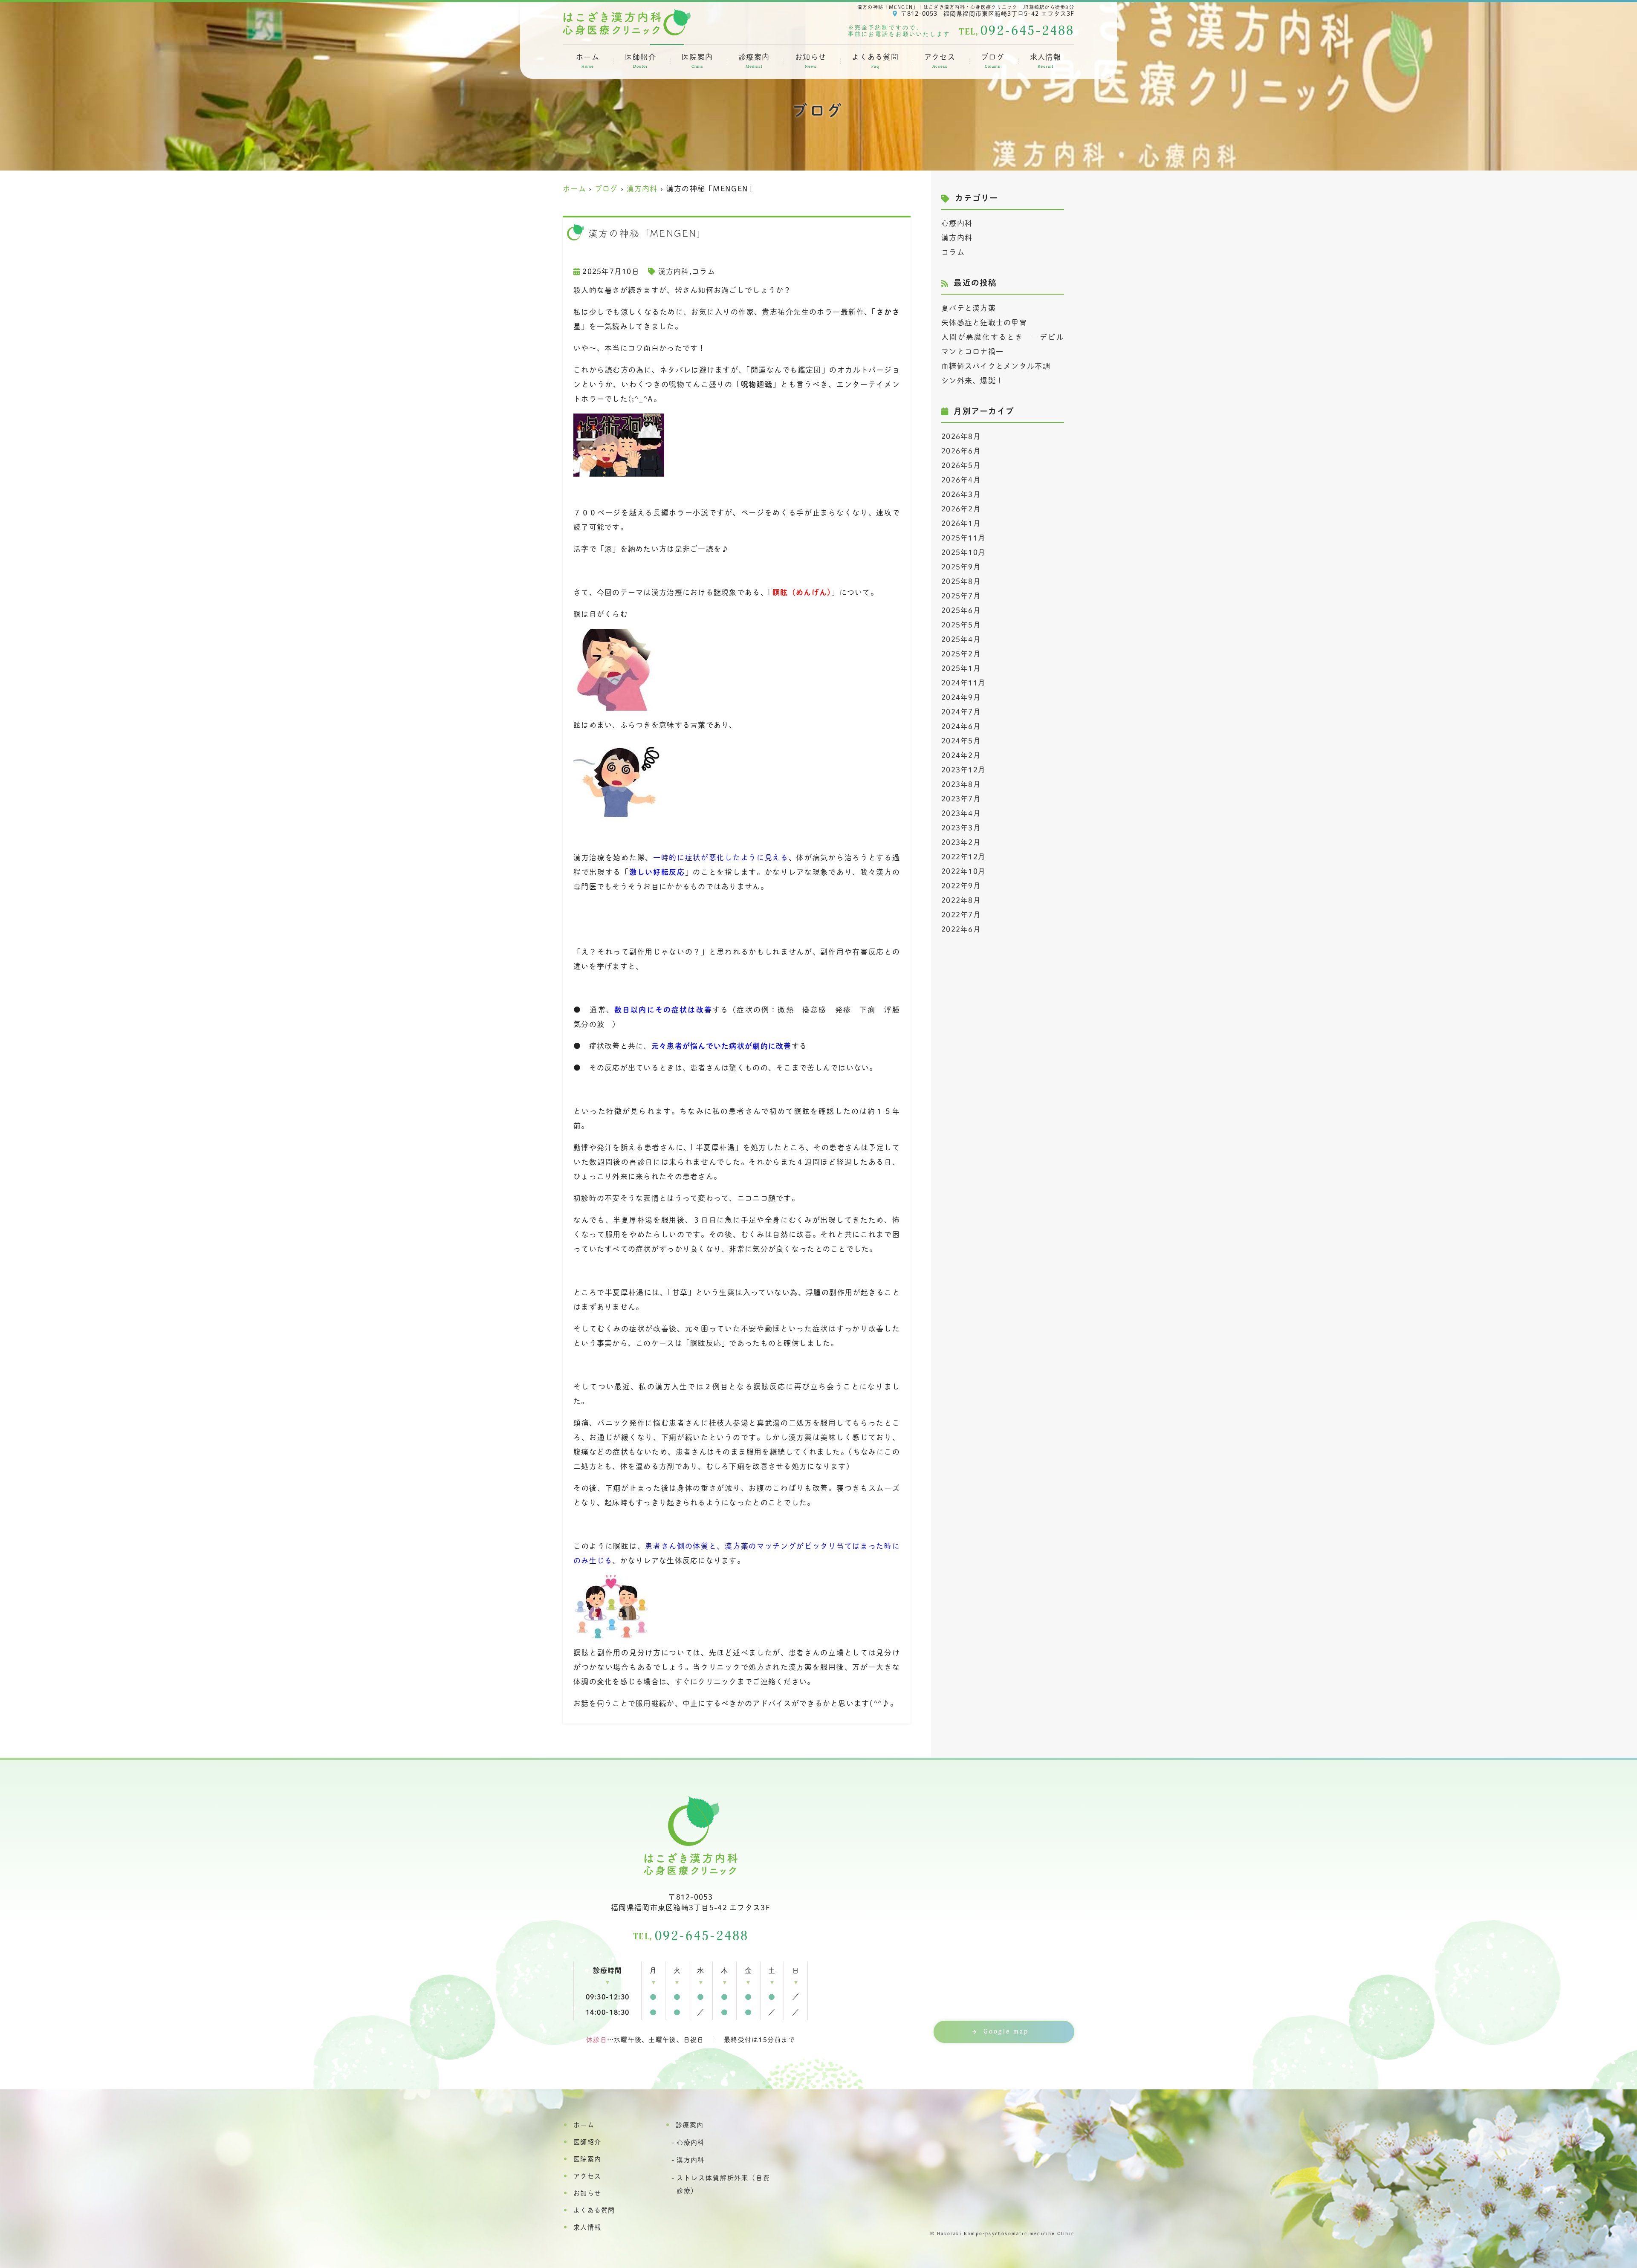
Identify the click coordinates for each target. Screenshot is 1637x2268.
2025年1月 (961, 668)
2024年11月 (963, 683)
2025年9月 (961, 567)
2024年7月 (961, 712)
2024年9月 (961, 697)
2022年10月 (963, 871)
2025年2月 (961, 654)
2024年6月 (961, 726)
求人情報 (1046, 61)
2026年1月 (961, 523)
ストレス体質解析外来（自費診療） (723, 2184)
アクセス (940, 61)
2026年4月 (961, 480)
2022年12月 (963, 857)
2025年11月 (963, 538)
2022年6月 (961, 929)
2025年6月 (961, 610)
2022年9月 (961, 886)
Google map (1006, 2032)
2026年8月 (961, 436)
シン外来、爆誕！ (972, 380)
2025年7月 (961, 596)
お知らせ (811, 61)
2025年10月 (963, 552)
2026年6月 (961, 451)
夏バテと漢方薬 (969, 308)
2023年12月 (963, 770)
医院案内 (697, 61)
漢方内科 (674, 271)
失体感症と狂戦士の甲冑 (984, 323)
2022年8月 (961, 900)
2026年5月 (961, 465)
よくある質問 (875, 61)
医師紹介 (641, 61)
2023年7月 (961, 799)
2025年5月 (961, 625)
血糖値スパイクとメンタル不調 (996, 366)
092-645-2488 (691, 1936)
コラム (704, 271)
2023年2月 (961, 842)
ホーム (588, 61)
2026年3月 (961, 494)
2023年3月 (961, 828)
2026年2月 (961, 509)
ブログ (993, 61)
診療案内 (754, 61)
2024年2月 (961, 755)
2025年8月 (961, 581)
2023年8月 (961, 784)
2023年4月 (961, 813)
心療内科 (957, 223)
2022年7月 (961, 915)
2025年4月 (961, 639)
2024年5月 (961, 741)
